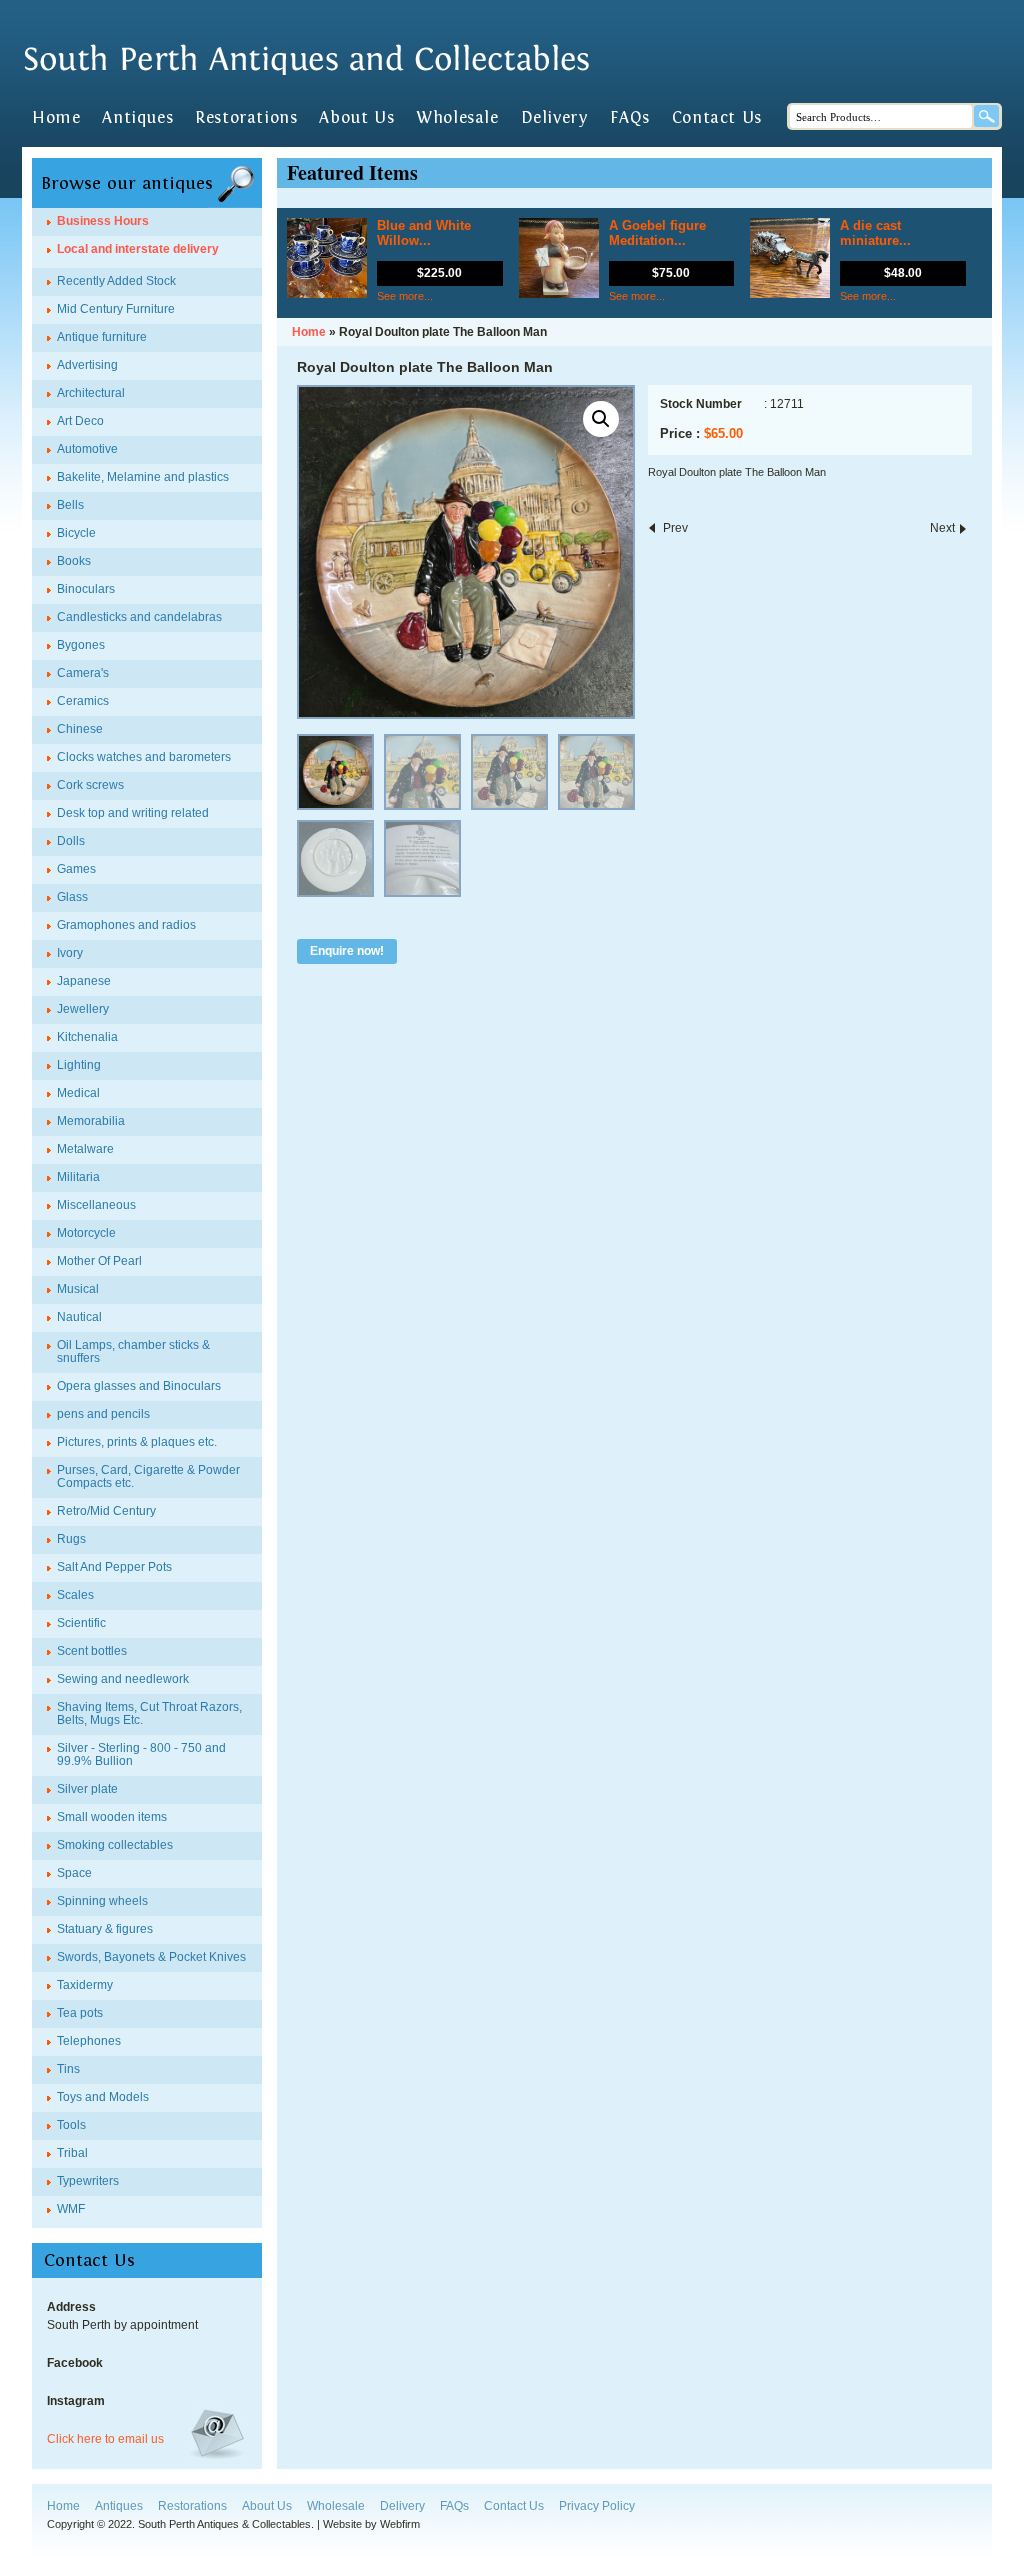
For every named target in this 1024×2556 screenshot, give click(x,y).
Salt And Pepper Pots (114, 1567)
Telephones (89, 2041)
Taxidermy (85, 1985)
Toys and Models (103, 2097)
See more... (405, 296)
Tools (71, 2125)
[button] (601, 419)
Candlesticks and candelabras (139, 617)
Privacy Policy (597, 2506)
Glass (72, 897)
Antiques (137, 118)
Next (942, 528)
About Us (356, 118)
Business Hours (103, 221)
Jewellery (83, 1009)
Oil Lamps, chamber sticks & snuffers (133, 1351)
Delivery (555, 118)
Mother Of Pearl (99, 1261)
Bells (70, 505)
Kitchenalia (87, 1037)
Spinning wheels (102, 1901)
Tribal (72, 2153)
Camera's (83, 673)
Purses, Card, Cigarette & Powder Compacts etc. (148, 1476)
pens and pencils (103, 1414)
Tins (68, 2069)
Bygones (81, 645)
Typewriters (88, 2181)
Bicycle (76, 533)
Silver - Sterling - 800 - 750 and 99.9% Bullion (141, 1754)
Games (76, 869)
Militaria (78, 1177)
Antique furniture (102, 337)
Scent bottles (92, 1651)
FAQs (629, 118)
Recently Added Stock (116, 281)
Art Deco (80, 421)
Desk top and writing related (133, 813)
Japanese (84, 981)
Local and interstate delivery (138, 249)
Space (74, 1873)
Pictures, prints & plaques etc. (137, 1442)
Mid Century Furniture (116, 309)
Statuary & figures (105, 1929)
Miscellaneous (96, 1205)
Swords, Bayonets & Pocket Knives (151, 1957)
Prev (675, 528)
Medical (78, 1093)
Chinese (80, 729)
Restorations (246, 118)
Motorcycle (86, 1233)
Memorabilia (91, 1121)
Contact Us (717, 118)
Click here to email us (105, 2439)
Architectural (91, 393)
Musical (78, 1289)
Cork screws (90, 785)
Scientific (81, 1623)
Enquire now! (347, 951)
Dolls (71, 841)
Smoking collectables (115, 1845)
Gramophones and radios (126, 925)
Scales (75, 1595)
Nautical (79, 1317)
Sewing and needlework (123, 1679)
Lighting (79, 1065)
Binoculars (86, 589)
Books (74, 561)
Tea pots (80, 2013)
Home (56, 118)
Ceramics (83, 701)
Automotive (87, 449)
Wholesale (457, 118)
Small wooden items (112, 1817)
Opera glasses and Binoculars (139, 1386)
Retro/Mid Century (106, 1511)
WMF (71, 2209)
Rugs (71, 1539)
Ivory (70, 953)
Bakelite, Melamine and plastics (143, 477)
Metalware (85, 1149)
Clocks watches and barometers (144, 757)
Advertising (87, 365)
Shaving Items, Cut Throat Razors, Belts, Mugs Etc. (149, 1713)
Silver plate (87, 1789)
